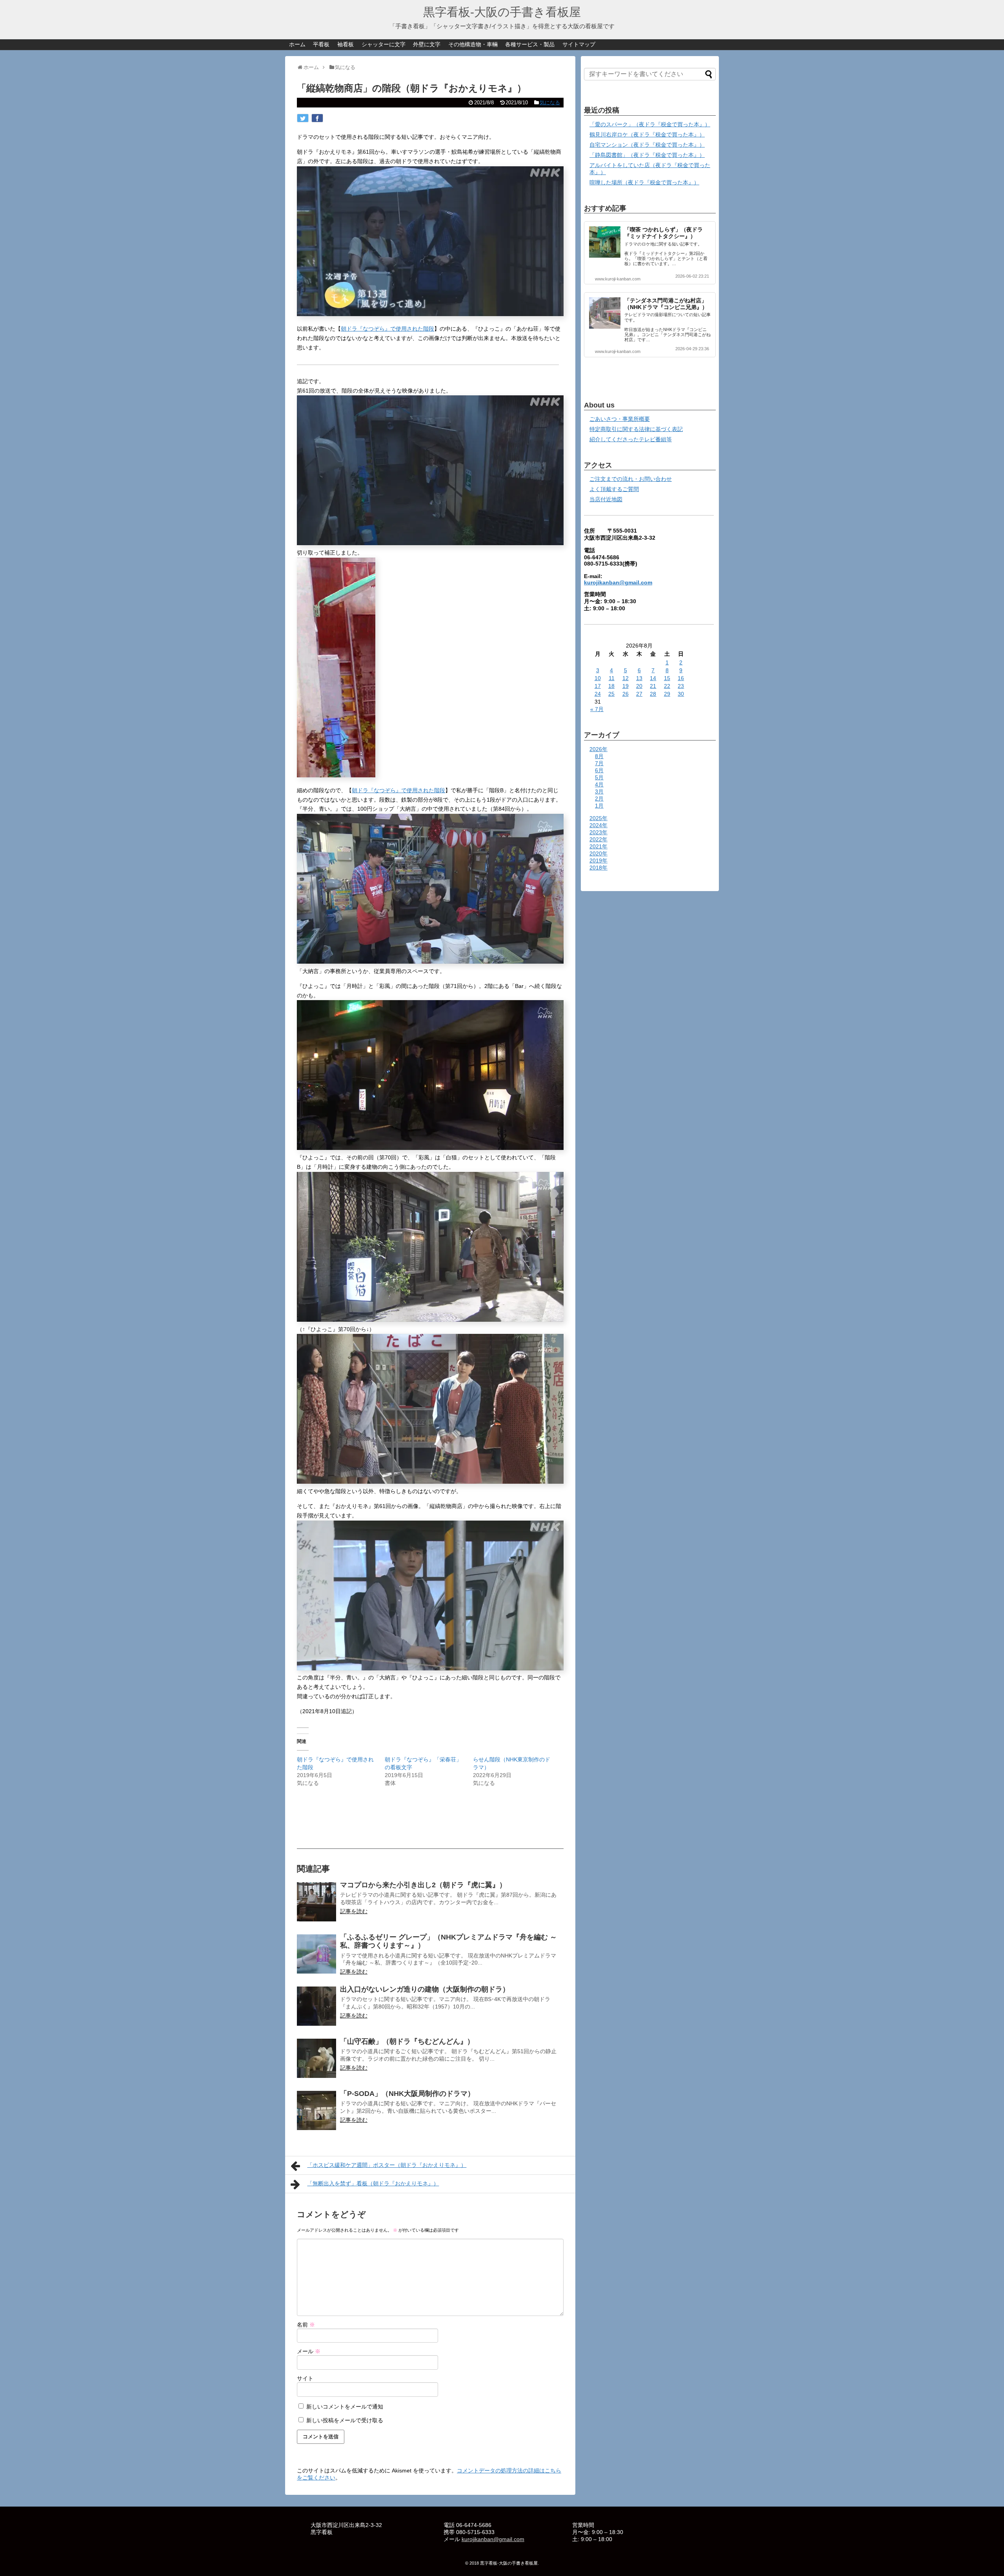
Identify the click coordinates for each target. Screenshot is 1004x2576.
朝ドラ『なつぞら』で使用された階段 (387, 329)
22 (667, 686)
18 (611, 686)
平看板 (321, 44)
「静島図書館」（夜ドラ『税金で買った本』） (647, 155)
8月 (599, 756)
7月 (599, 763)
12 (626, 678)
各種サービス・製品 (530, 44)
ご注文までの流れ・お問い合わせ (631, 479)
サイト (305, 2378)
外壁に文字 (427, 44)
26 (626, 694)
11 (612, 678)
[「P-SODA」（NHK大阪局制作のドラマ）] (316, 2110)
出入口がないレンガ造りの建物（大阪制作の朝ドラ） (425, 1989)
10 (598, 678)
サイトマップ (579, 44)
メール (309, 2351)
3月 (599, 791)
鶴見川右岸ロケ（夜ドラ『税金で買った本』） (647, 135)
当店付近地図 (606, 499)
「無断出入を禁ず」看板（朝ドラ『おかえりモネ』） (373, 2183)
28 (653, 694)
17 (598, 686)
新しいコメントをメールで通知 (345, 2407)
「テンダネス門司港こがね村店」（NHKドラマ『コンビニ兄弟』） (666, 304)
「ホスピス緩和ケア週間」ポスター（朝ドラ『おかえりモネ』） (387, 2165)
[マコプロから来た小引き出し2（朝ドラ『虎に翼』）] (316, 1902)
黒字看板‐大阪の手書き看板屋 (502, 12)
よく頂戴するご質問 (614, 489)
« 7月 (597, 709)
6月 (599, 770)
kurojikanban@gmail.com (618, 582)
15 (667, 678)
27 (639, 694)
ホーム (297, 44)
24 (598, 694)
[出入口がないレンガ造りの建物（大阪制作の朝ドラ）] (316, 2006)
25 (611, 694)
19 (626, 686)
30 (681, 694)
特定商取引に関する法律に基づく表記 (636, 429)
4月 (599, 784)
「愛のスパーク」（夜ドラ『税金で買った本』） (650, 124)
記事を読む (354, 1911)
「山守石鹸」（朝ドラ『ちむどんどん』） (407, 2041)
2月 (599, 799)
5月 (599, 777)
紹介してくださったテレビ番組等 (631, 439)
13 (639, 678)
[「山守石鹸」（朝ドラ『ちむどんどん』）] (316, 2058)
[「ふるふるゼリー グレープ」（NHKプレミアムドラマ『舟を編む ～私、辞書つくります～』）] (316, 1954)
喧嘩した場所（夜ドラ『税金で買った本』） (644, 182)
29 (667, 694)
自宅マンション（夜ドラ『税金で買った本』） (647, 145)
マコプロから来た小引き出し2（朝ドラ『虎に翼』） (423, 1885)
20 (639, 686)
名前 (306, 2325)
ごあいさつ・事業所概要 (620, 419)
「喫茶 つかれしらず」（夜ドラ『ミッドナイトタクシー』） (664, 233)
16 (681, 678)
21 (653, 686)
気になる (550, 103)
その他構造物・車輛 (473, 44)
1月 (599, 806)
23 (681, 686)
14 (653, 678)
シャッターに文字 (384, 44)
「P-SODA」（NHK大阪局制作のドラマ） (407, 2094)
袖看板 (346, 44)
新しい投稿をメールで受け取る (345, 2420)
